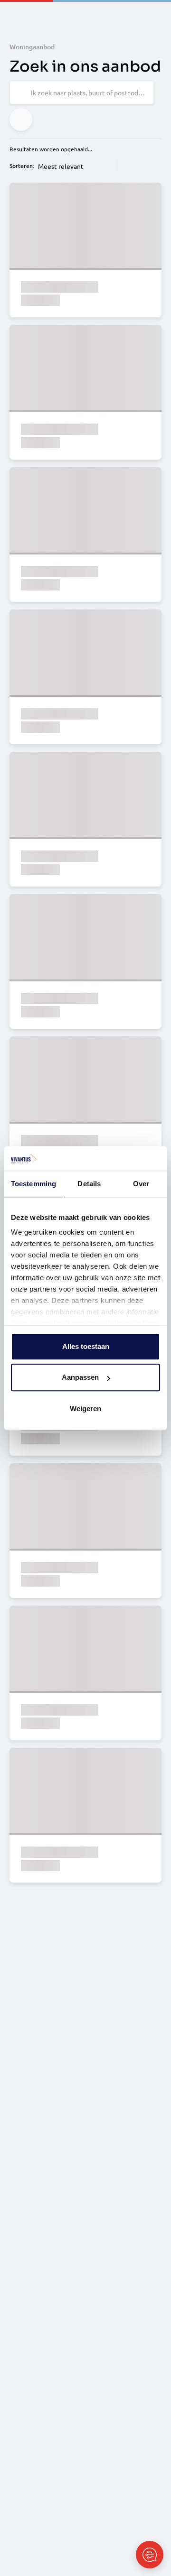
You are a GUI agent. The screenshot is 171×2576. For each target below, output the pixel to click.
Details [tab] (89, 1184)
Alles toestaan (86, 1346)
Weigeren (85, 1408)
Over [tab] (141, 1184)
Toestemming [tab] (33, 1184)
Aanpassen (80, 1378)
